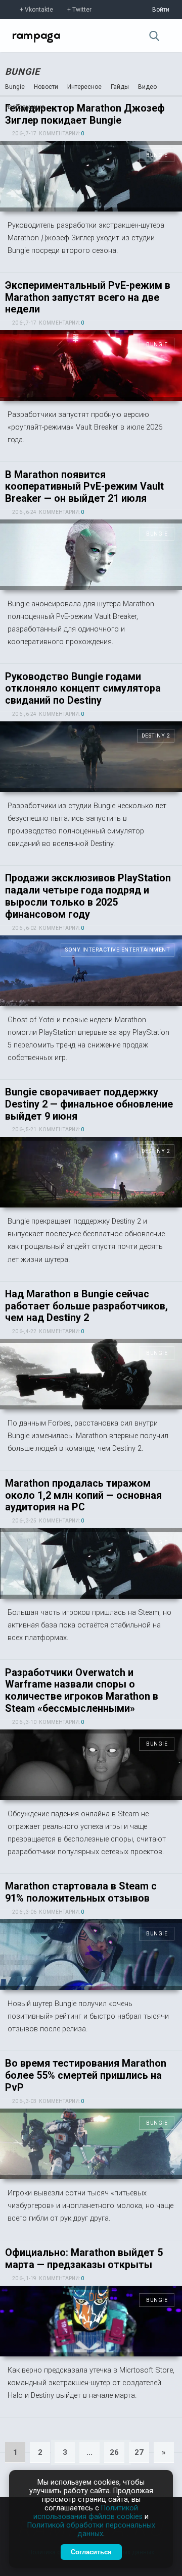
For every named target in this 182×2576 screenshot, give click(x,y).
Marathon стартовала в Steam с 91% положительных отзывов (81, 1892)
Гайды (120, 87)
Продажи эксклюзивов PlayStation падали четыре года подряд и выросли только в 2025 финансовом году (88, 896)
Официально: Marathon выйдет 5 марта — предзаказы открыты (84, 2259)
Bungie (22, 71)
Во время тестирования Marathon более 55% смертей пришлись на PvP (86, 2075)
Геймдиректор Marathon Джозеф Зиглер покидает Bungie (85, 114)
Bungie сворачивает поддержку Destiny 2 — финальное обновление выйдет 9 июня (89, 1104)
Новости (46, 87)
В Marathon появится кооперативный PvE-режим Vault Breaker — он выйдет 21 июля (84, 487)
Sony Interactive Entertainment (118, 950)
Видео (147, 87)
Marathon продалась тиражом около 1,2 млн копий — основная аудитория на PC (83, 1495)
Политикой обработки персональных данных (91, 2530)
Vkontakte (39, 10)
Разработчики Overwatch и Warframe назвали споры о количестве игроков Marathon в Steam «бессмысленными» (82, 1691)
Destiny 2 (156, 736)
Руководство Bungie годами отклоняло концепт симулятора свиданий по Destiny (83, 689)
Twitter (82, 10)
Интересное (84, 87)
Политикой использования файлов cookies (88, 2512)
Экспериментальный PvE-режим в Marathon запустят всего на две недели (88, 298)
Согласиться (91, 2552)
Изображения (25, 107)
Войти (161, 10)
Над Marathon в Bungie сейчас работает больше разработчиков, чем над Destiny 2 (86, 1306)
